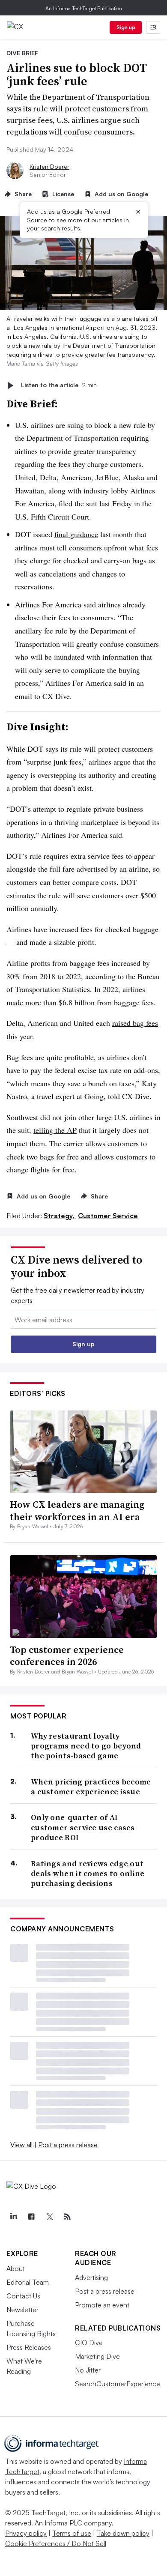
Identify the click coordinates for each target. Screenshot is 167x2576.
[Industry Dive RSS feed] (67, 2217)
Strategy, (60, 1216)
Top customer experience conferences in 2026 (67, 1656)
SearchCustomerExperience (118, 2384)
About (16, 2268)
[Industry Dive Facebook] (31, 2217)
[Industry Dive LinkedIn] (13, 2217)
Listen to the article (59, 385)
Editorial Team (28, 2282)
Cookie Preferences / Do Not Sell (56, 2543)
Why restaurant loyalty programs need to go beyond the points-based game (86, 1746)
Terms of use (72, 2533)
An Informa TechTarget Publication (84, 8)
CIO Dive (89, 2343)
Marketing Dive (97, 2356)
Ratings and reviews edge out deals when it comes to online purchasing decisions (88, 1874)
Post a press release (68, 2145)
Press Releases (29, 2347)
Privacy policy (26, 2533)
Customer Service (108, 1216)
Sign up (126, 27)
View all (21, 2145)
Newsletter (22, 2310)
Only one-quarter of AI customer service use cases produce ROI (83, 1827)
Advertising (91, 2277)
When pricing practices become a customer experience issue (91, 1787)
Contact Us (23, 2296)
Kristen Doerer (49, 166)
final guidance (76, 534)
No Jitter (88, 2370)
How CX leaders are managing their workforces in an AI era (77, 1511)
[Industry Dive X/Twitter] (49, 2217)
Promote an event (102, 2305)
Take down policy (123, 2533)
